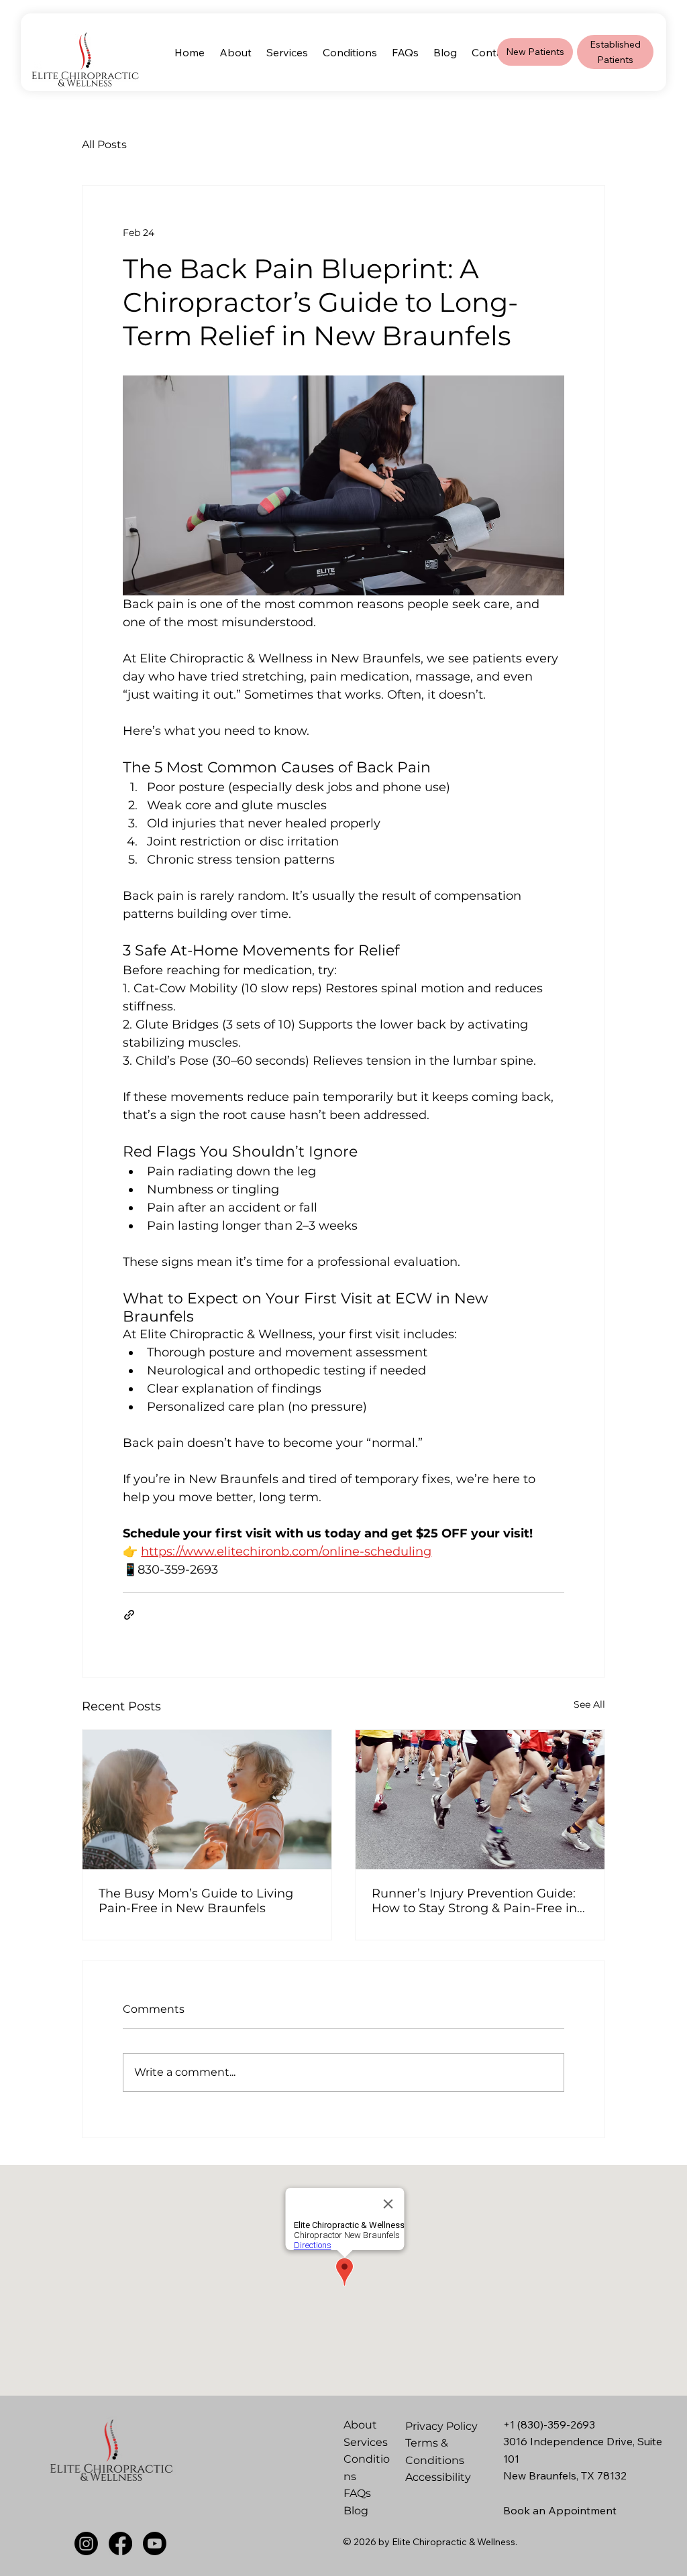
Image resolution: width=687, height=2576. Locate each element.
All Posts (104, 144)
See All (589, 1704)
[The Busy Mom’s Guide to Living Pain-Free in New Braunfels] (207, 1800)
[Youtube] (155, 2543)
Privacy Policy (441, 2426)
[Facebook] (120, 2543)
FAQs (357, 2493)
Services (366, 2442)
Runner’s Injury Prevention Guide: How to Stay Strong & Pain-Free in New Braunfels (474, 1901)
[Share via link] (129, 1615)
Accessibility (438, 2477)
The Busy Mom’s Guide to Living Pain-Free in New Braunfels (196, 1901)
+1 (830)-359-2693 (549, 2424)
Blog (356, 2511)
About (360, 2425)
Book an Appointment (560, 2510)
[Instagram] (86, 2543)
